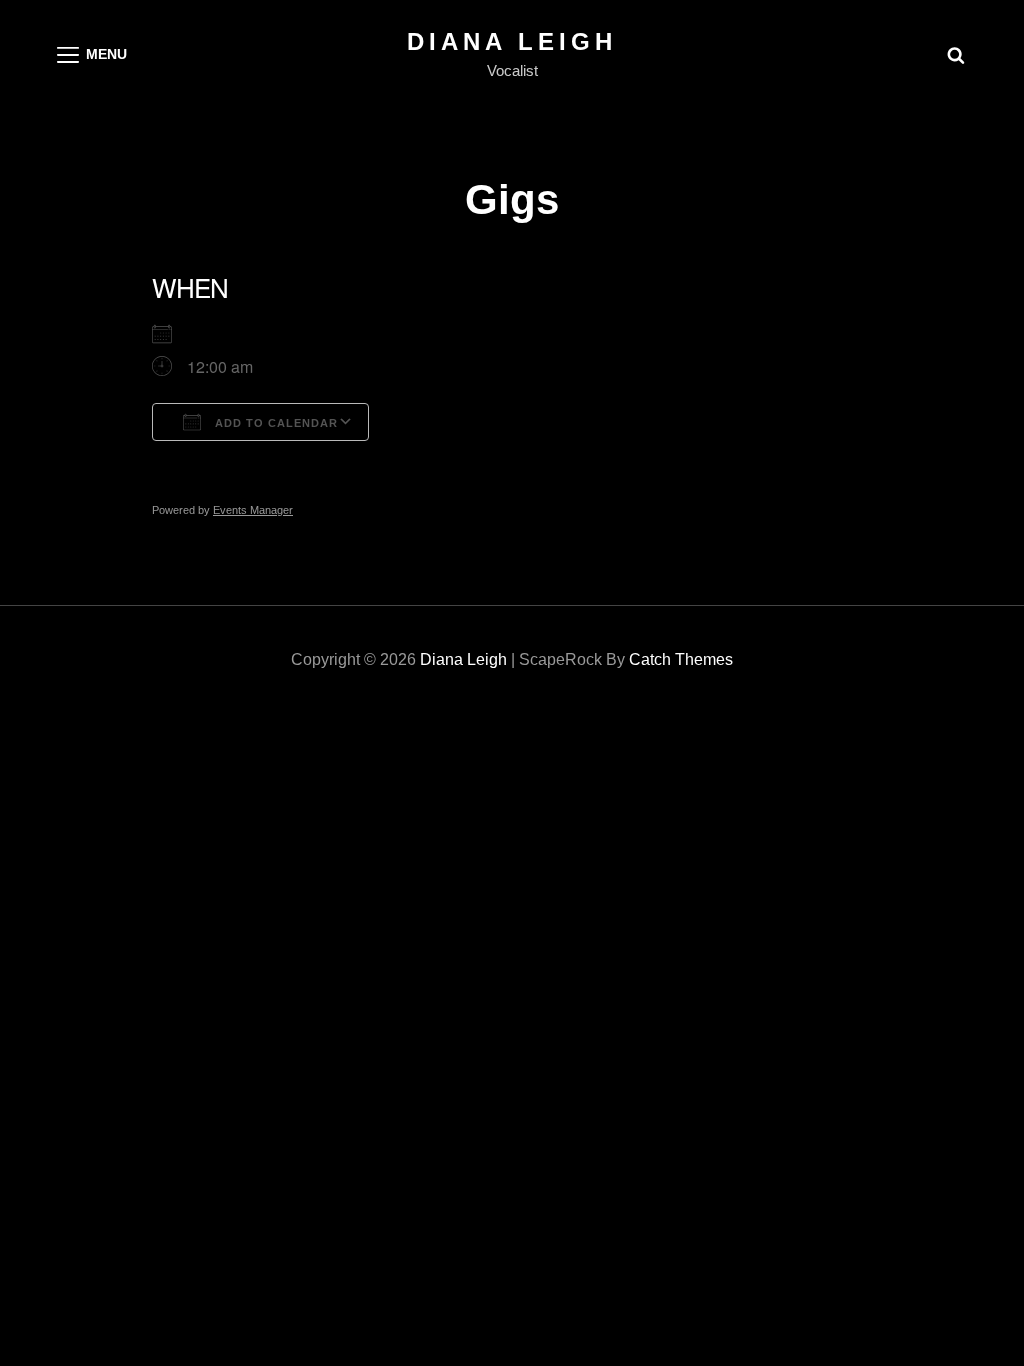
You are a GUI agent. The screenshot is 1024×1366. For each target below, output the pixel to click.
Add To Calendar (274, 423)
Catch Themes (681, 659)
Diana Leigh (512, 41)
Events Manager (253, 510)
